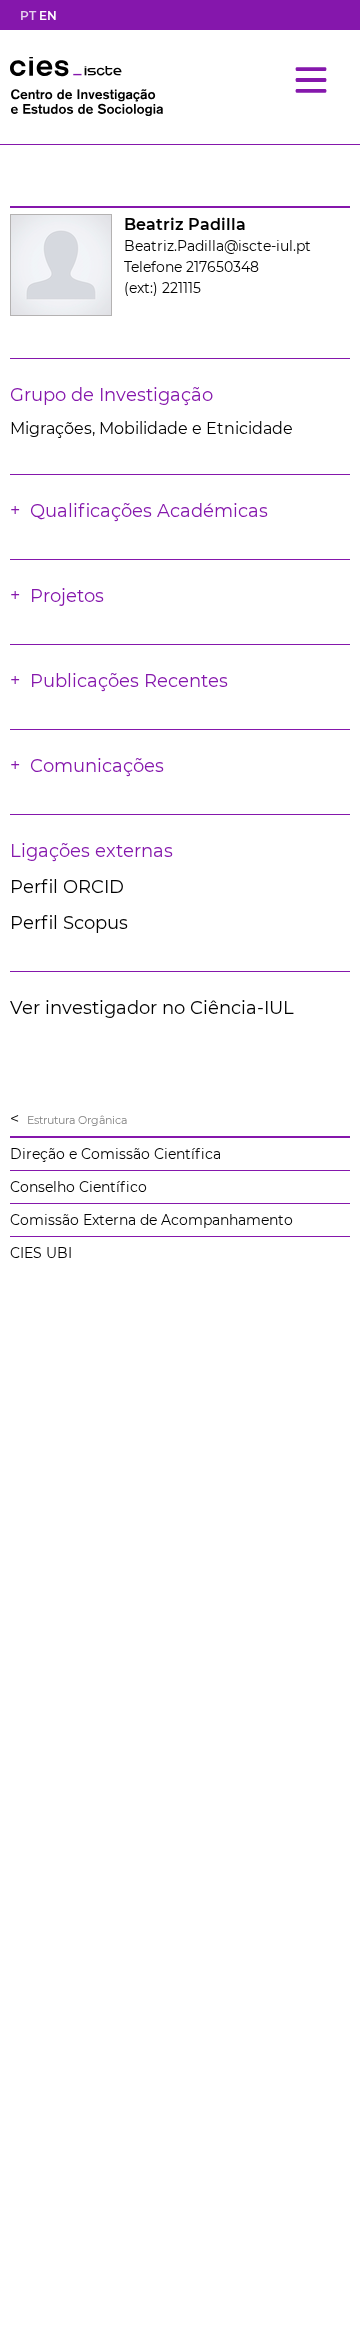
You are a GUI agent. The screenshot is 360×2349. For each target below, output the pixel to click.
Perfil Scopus (69, 923)
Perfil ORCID (67, 887)
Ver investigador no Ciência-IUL (152, 1008)
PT (28, 15)
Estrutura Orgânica (77, 1120)
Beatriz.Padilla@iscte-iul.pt (217, 246)
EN (48, 15)
